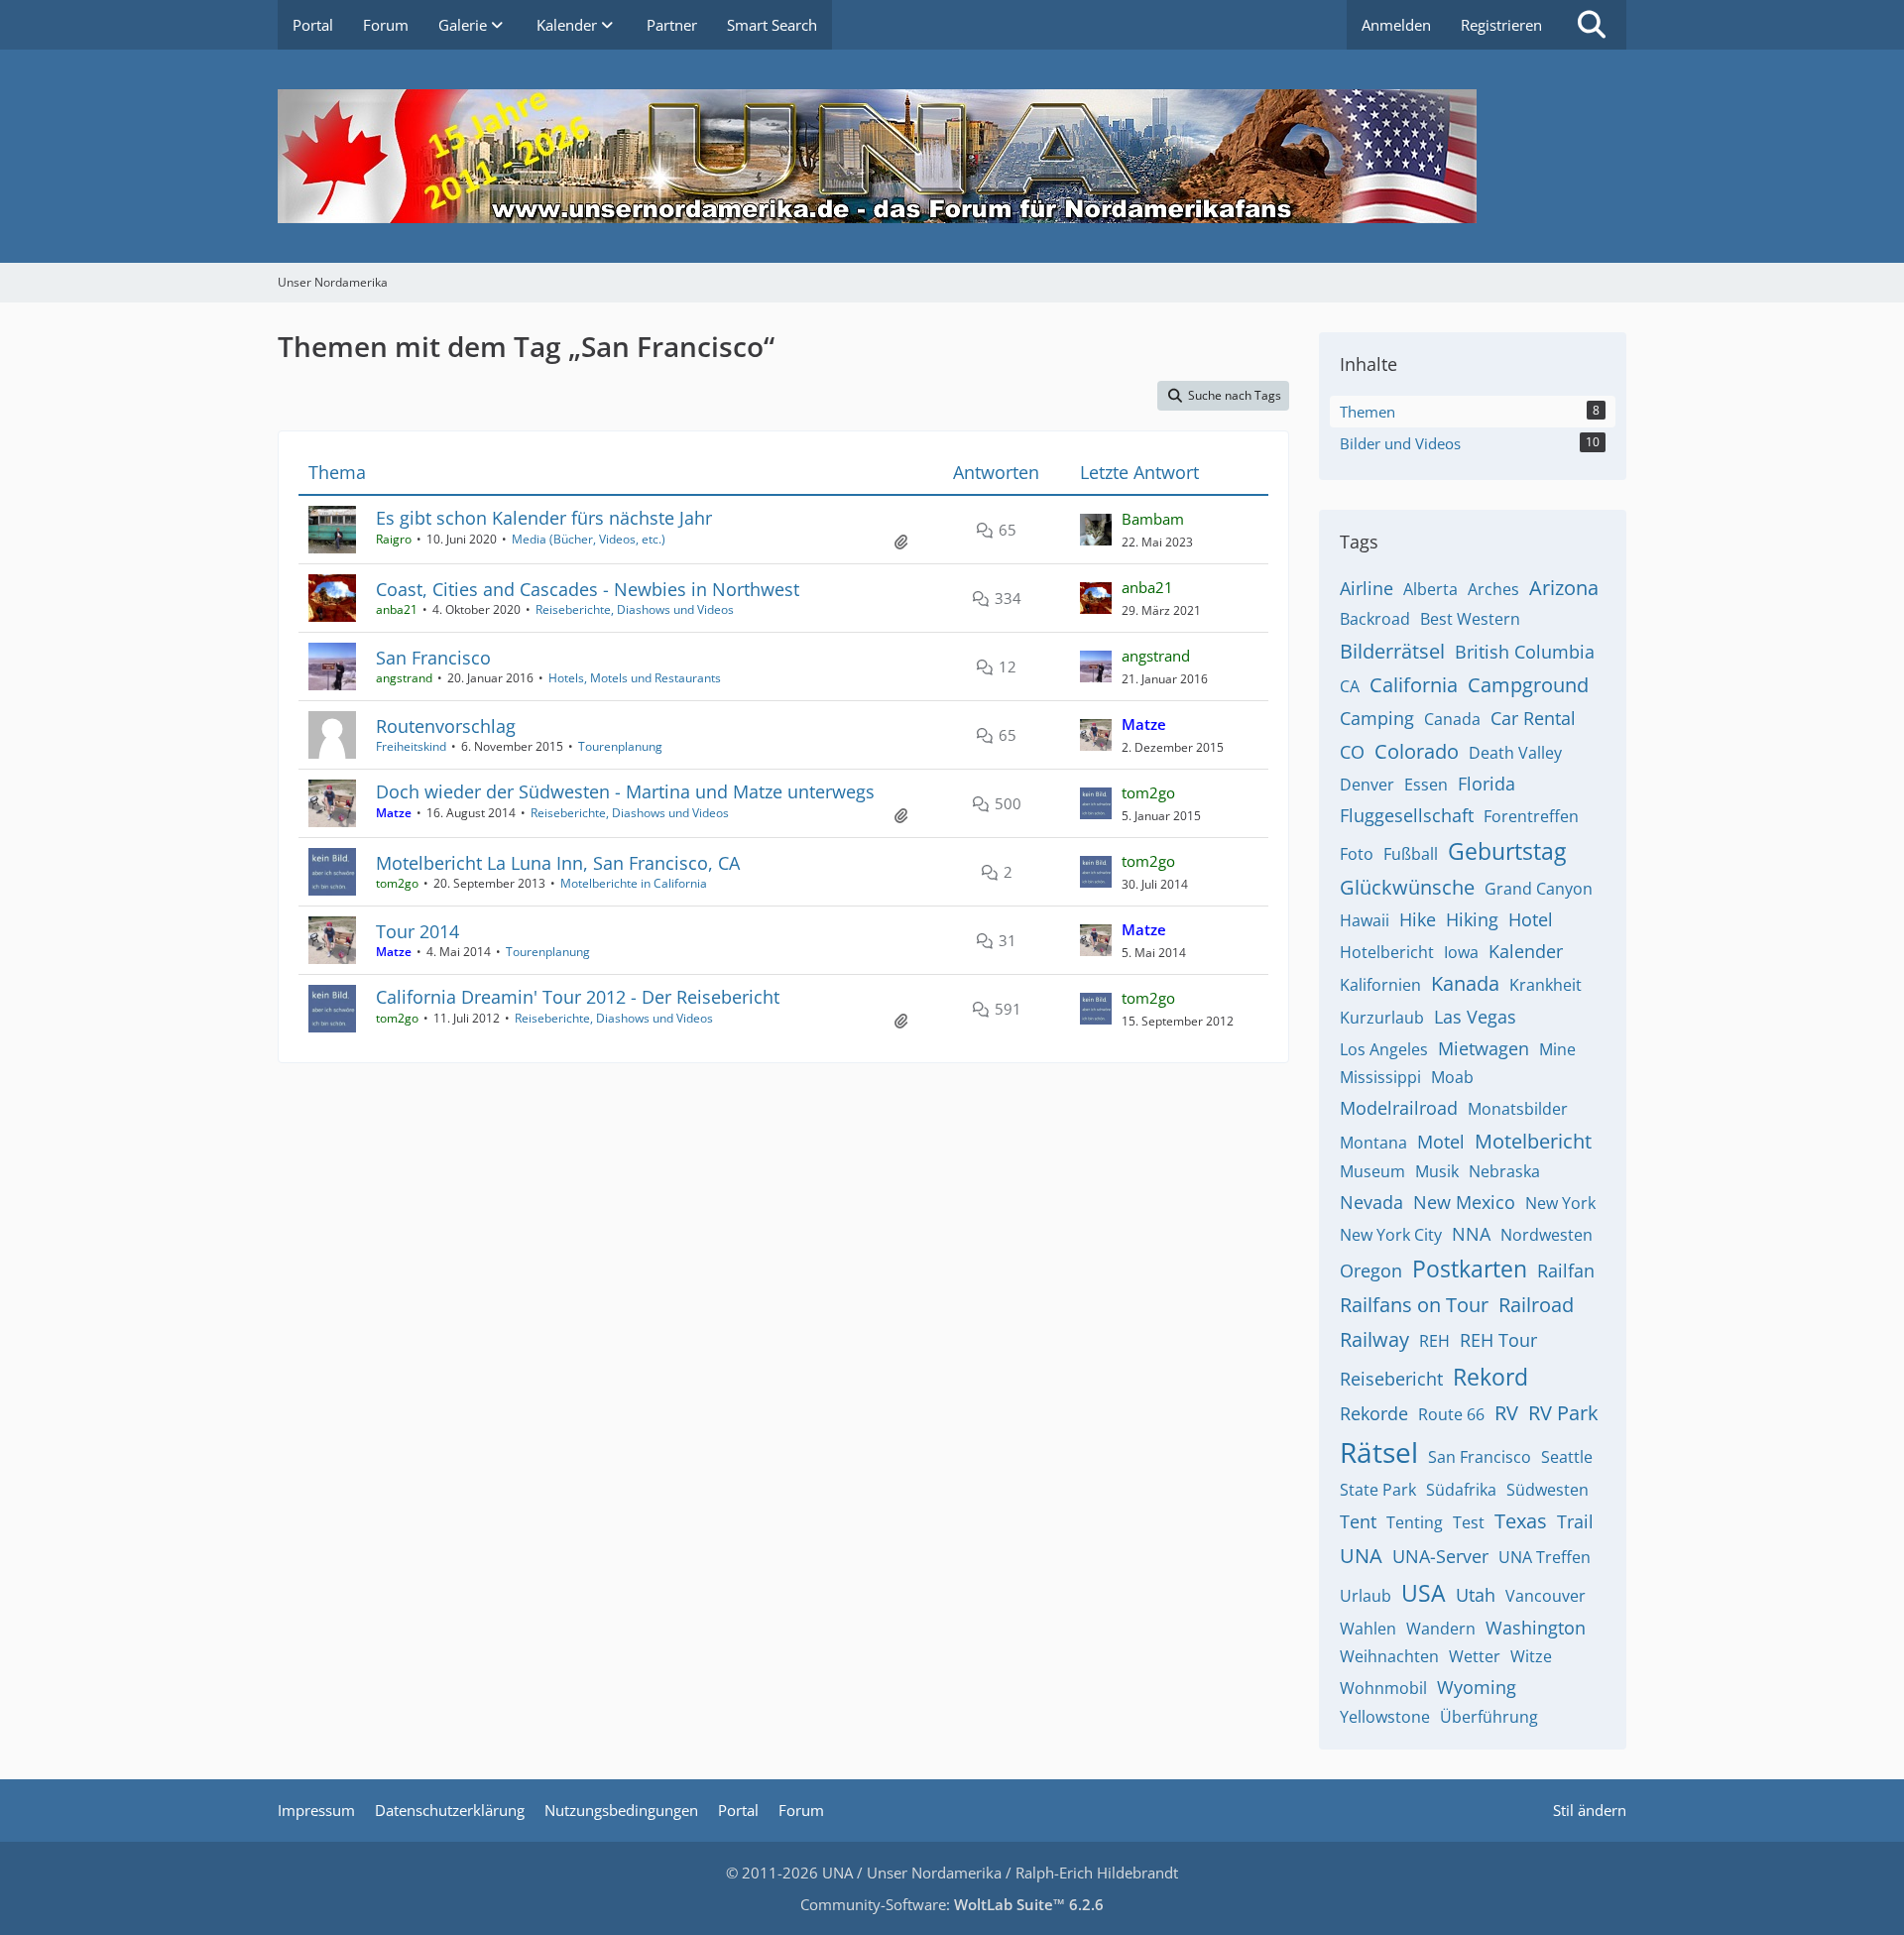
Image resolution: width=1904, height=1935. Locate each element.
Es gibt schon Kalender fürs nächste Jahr (544, 518)
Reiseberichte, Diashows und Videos (635, 609)
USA (1424, 1593)
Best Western (1470, 619)
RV (1506, 1413)
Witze (1531, 1656)
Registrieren (1501, 25)
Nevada (1371, 1202)
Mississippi (1380, 1077)
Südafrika (1461, 1490)
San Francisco (433, 658)
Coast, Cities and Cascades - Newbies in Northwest (588, 589)
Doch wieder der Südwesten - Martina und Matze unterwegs (625, 791)
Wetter (1475, 1656)
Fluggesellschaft (1407, 815)
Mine (1557, 1049)
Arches (1493, 589)
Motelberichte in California (634, 883)
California (1414, 685)
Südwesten (1547, 1490)
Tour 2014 (417, 931)
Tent (1358, 1521)
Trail (1575, 1521)
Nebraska (1504, 1171)
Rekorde (1374, 1413)
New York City (1391, 1235)
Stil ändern (1590, 1810)
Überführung (1489, 1717)
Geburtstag (1507, 851)
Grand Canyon (1539, 889)
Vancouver (1546, 1596)
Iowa (1461, 952)
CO (1352, 752)
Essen (1426, 785)
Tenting (1415, 1522)
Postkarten (1470, 1269)
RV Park (1563, 1413)
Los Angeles (1384, 1049)
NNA (1471, 1234)
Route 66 (1451, 1414)
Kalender (1526, 951)
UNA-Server (1440, 1556)
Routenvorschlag (446, 726)
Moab (1452, 1077)
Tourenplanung (620, 746)
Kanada (1465, 983)
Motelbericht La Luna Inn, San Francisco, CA (558, 863)
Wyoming (1477, 1687)
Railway (1374, 1339)
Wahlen (1368, 1629)
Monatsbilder (1518, 1109)
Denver (1367, 785)
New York (1560, 1203)
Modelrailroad (1399, 1108)
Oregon (1371, 1270)
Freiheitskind (411, 746)
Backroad (1375, 619)
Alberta (1430, 589)
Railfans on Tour (1414, 1305)
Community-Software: (952, 1904)
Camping (1377, 718)
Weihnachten (1389, 1656)
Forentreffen (1531, 816)
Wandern (1441, 1629)
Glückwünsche (1407, 887)
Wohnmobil (1383, 1688)
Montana (1373, 1143)
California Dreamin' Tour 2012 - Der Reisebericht (578, 997)
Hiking (1472, 919)
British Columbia (1525, 652)
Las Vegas (1475, 1017)
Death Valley (1515, 753)
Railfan (1566, 1270)
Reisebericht (1391, 1379)
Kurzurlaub (1382, 1018)
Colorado (1417, 751)
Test (1469, 1522)
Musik (1437, 1171)
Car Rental (1533, 718)
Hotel (1531, 919)
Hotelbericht (1387, 952)
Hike (1418, 919)
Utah (1476, 1595)
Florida (1487, 784)
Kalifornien (1380, 985)
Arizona (1564, 588)
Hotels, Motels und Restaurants (635, 678)
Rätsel (1379, 1452)
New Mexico (1464, 1202)
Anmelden (1396, 25)
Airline (1367, 588)
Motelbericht (1533, 1141)
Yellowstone (1385, 1717)
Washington (1536, 1628)
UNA (1361, 1556)
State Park (1378, 1490)
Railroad (1536, 1305)
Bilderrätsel (1392, 651)
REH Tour (1498, 1340)
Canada (1452, 719)
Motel (1441, 1142)
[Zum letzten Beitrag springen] (1096, 530)
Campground (1528, 685)
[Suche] (1592, 25)
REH (1434, 1341)
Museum (1372, 1171)
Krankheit (1546, 985)
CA (1350, 686)
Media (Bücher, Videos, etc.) (589, 539)
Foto (1357, 854)
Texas (1521, 1521)
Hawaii (1365, 920)
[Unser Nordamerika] (952, 156)
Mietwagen (1484, 1048)
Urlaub (1366, 1596)
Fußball (1411, 854)
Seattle (1567, 1457)
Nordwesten (1547, 1235)
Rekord (1490, 1377)
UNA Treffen (1545, 1557)
